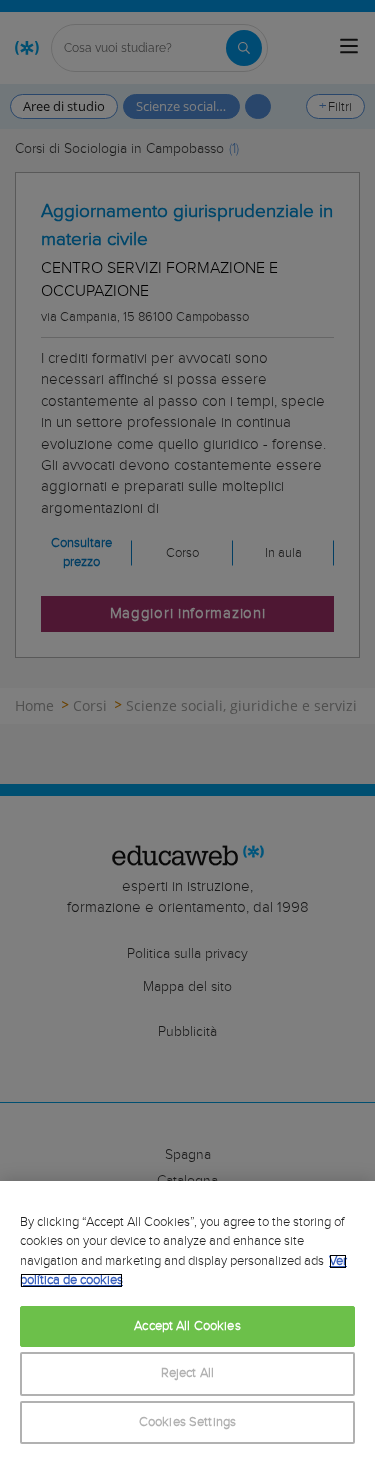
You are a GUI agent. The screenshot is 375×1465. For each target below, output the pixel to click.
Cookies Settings (187, 1422)
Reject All (187, 1373)
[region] (187, 1323)
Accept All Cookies (187, 1326)
